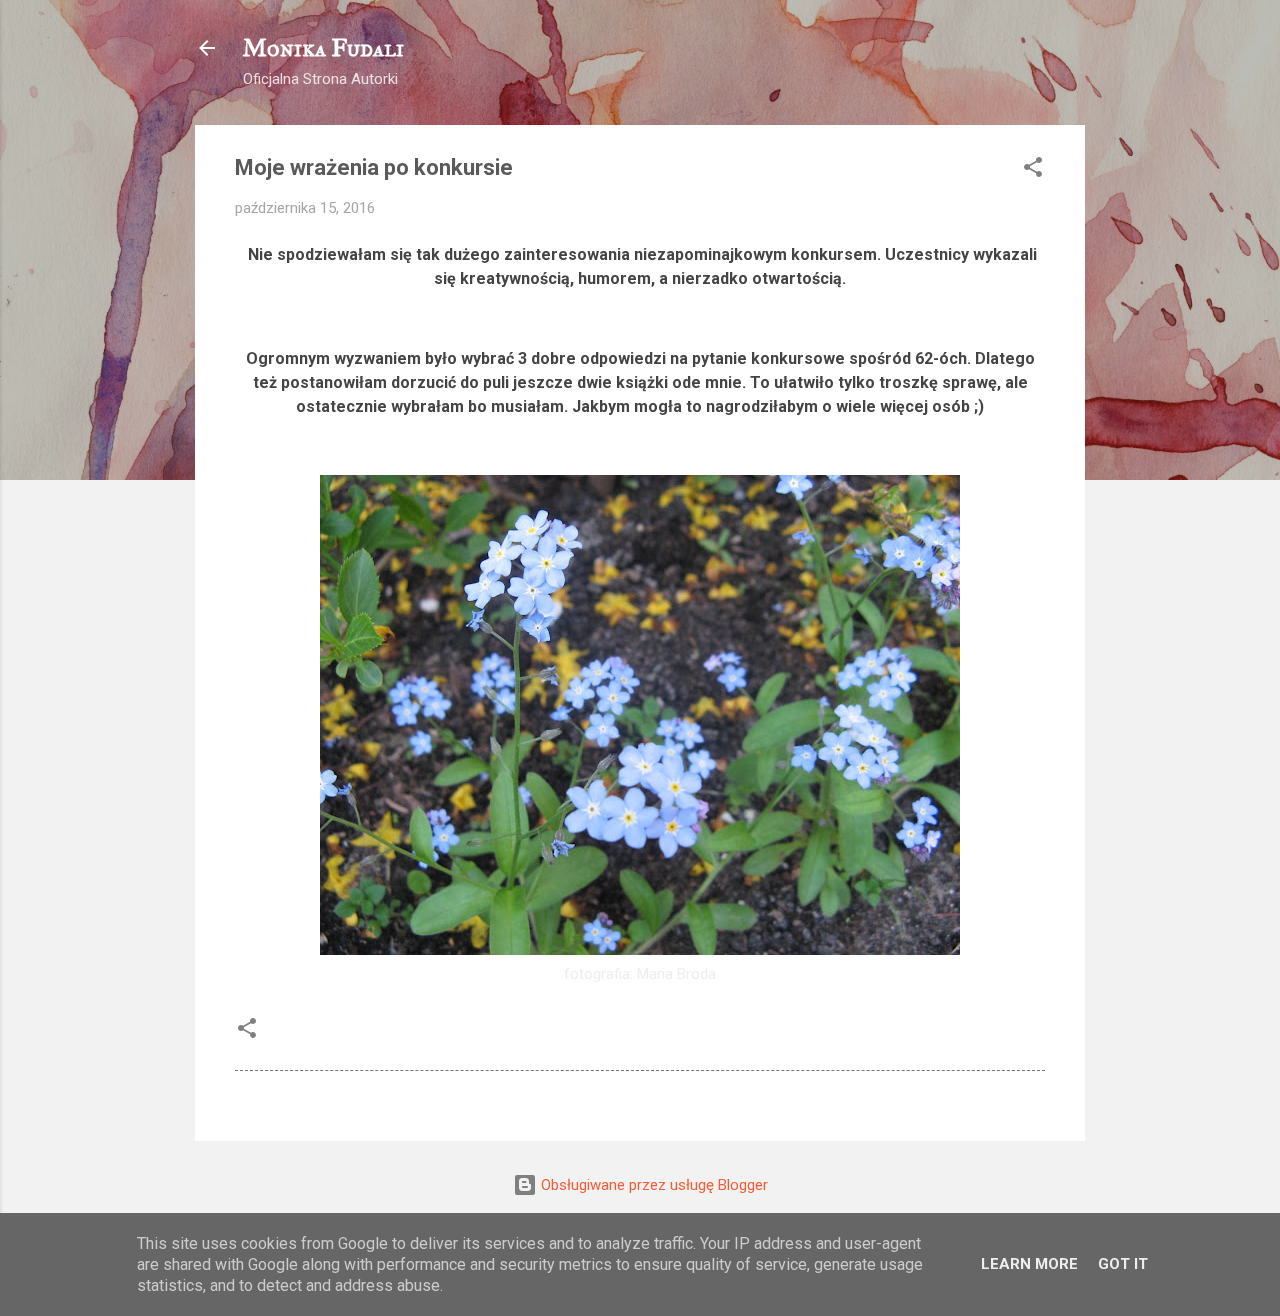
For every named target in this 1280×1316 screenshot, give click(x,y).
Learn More (1029, 1264)
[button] (1033, 170)
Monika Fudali (323, 48)
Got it (1123, 1264)
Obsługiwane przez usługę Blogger (652, 1185)
